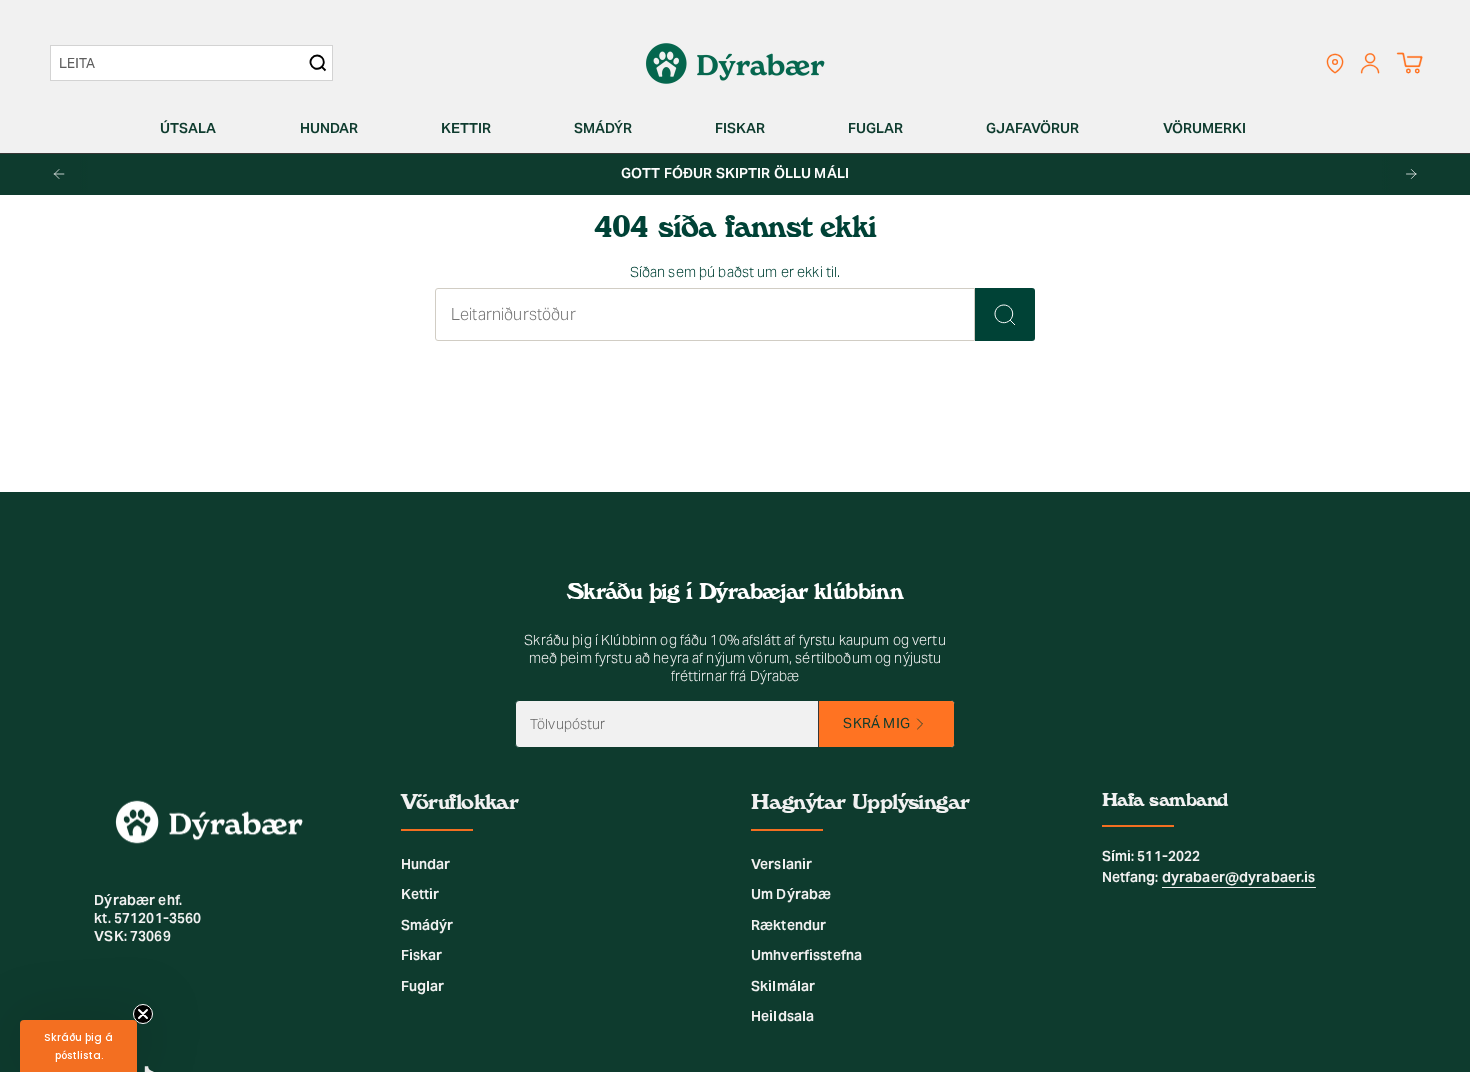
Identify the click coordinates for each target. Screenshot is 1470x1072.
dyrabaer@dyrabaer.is (1239, 877)
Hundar (426, 864)
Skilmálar (783, 986)
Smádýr (427, 925)
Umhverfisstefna (806, 955)
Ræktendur (788, 925)
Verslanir (781, 864)
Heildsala (782, 1016)
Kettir (420, 894)
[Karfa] (1409, 63)
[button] (196, 128)
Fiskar (422, 955)
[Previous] (59, 174)
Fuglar (423, 986)
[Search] (318, 63)
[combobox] (181, 63)
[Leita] (1005, 314)
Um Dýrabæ (791, 894)
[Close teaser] (143, 1014)
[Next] (1411, 174)
